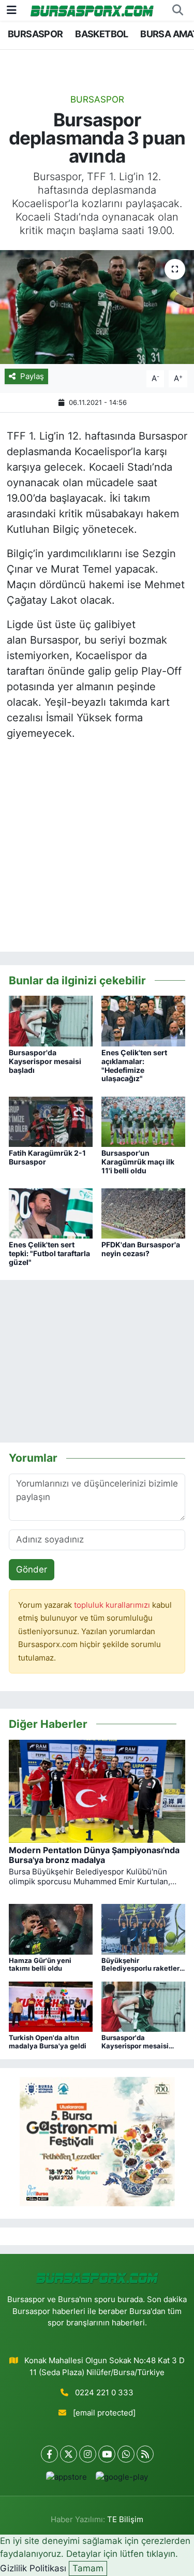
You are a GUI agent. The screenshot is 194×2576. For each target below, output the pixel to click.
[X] (69, 2454)
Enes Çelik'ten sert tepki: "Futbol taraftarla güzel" (49, 1253)
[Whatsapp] (126, 2454)
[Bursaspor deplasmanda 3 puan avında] (97, 307)
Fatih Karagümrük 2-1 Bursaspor (47, 1157)
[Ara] (177, 10)
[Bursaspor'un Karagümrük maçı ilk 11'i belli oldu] (143, 1121)
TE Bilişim (125, 2520)
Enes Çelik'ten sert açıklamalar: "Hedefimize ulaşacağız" (134, 1065)
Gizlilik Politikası (33, 2568)
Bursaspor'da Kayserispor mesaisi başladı (45, 1061)
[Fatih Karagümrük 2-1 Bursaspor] (51, 1121)
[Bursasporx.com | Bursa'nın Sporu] (92, 10)
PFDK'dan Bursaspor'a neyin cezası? (141, 1249)
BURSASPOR (35, 34)
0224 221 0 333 (104, 2393)
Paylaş (32, 376)
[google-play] (122, 2479)
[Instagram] (88, 2454)
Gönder (32, 1569)
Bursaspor (97, 99)
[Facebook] (49, 2454)
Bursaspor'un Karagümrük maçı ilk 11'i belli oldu (138, 1162)
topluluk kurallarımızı (113, 1605)
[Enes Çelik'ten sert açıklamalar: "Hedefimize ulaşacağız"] (143, 1021)
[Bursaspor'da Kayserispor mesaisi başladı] (51, 1021)
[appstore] (67, 2479)
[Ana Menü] (12, 10)
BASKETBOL (102, 34)
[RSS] (145, 2454)
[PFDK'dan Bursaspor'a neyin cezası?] (143, 1213)
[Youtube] (107, 2454)
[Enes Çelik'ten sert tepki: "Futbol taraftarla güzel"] (51, 1213)
